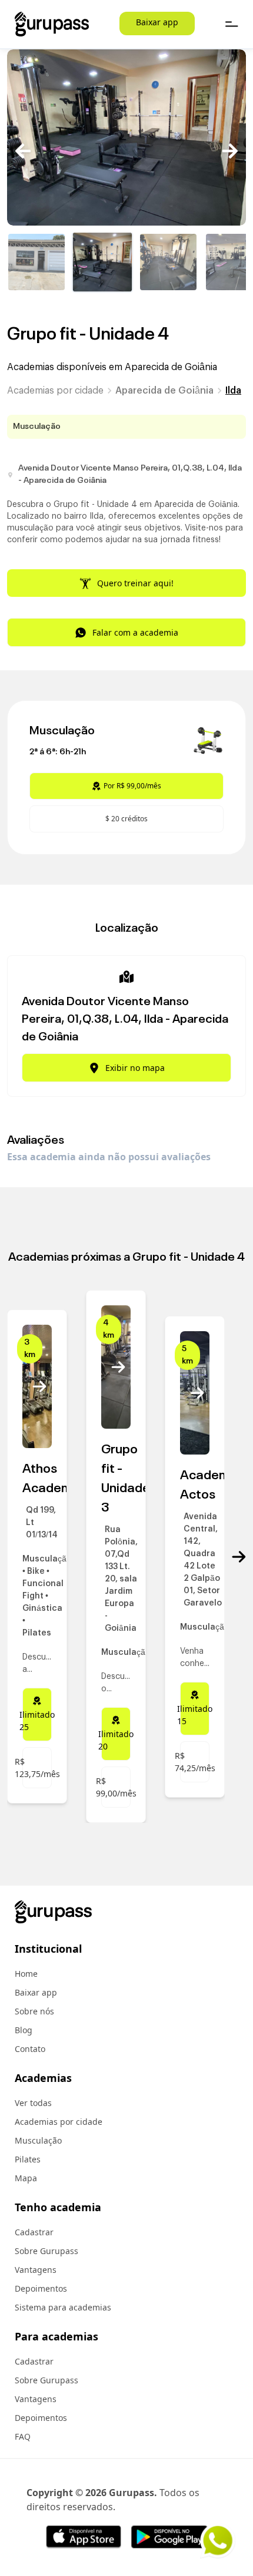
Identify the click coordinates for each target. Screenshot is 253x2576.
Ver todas (33, 2103)
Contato (30, 2049)
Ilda (233, 391)
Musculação (38, 2140)
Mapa (26, 2178)
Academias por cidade (55, 391)
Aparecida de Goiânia (164, 391)
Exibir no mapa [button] (135, 1068)
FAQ (23, 2436)
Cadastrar (34, 2232)
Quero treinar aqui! (135, 583)
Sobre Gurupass (46, 2251)
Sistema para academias (63, 2307)
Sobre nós (34, 2011)
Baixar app (157, 22)
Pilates (28, 2159)
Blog (24, 2030)
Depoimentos (41, 2288)
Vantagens (36, 2270)
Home (26, 1974)
